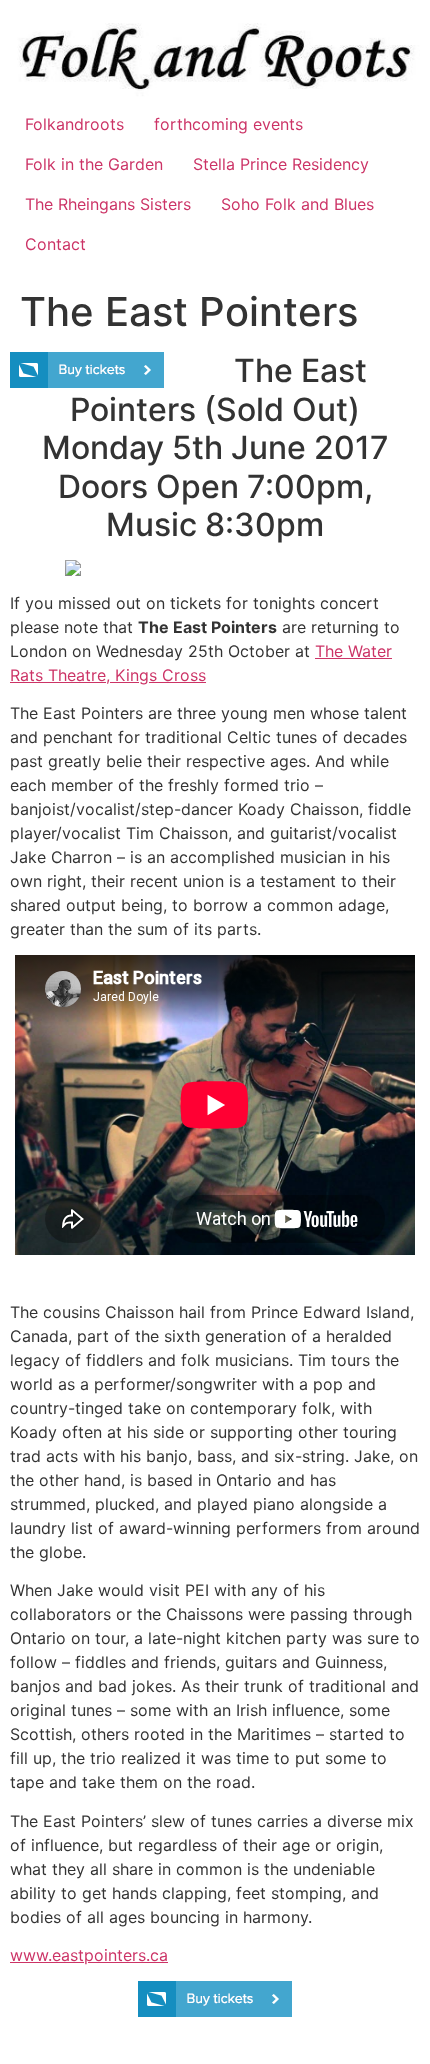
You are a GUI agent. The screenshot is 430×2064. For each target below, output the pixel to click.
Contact (55, 244)
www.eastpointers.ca (89, 1955)
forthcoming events (228, 124)
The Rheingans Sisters (108, 204)
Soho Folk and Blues (297, 204)
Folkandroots (74, 124)
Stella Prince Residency (281, 164)
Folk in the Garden (94, 164)
